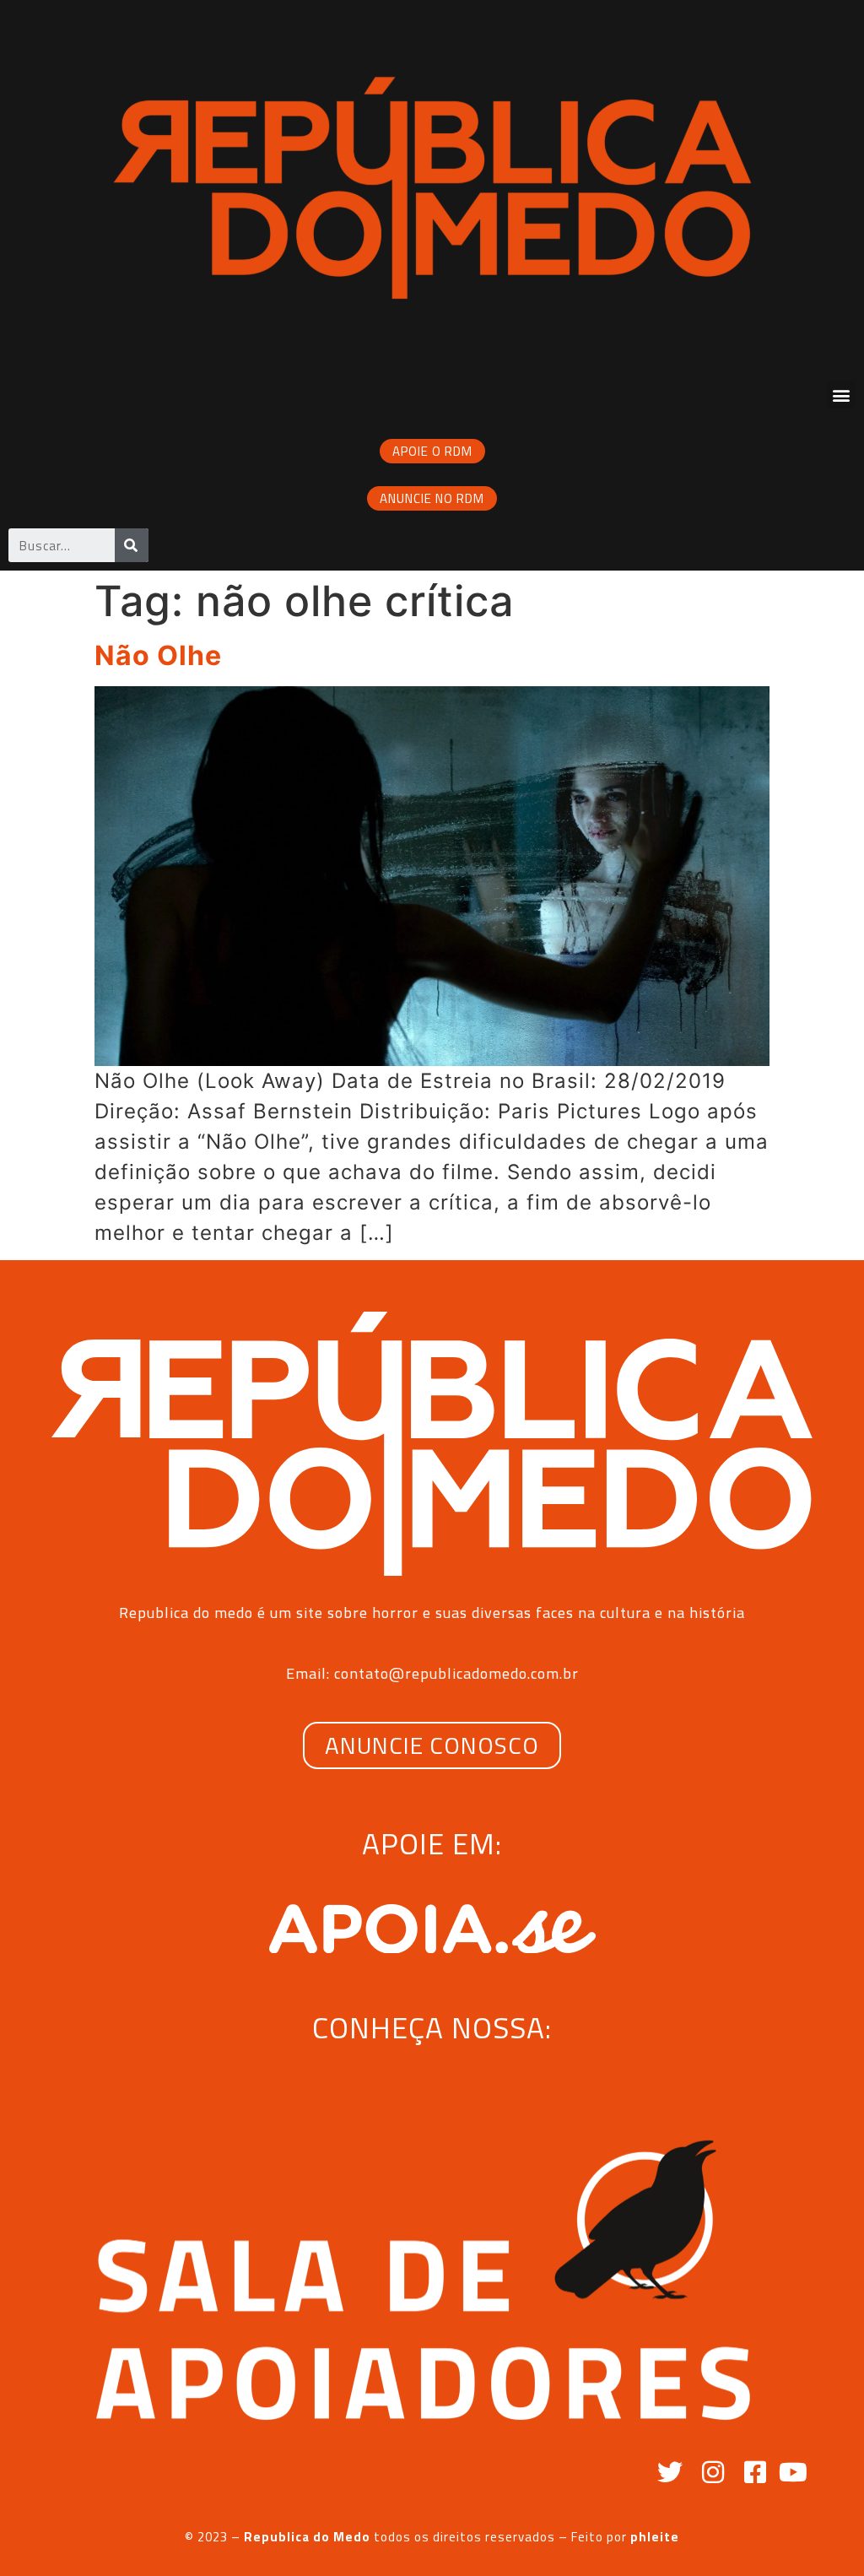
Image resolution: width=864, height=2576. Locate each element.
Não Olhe (158, 655)
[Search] (132, 545)
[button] (841, 395)
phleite (655, 2537)
